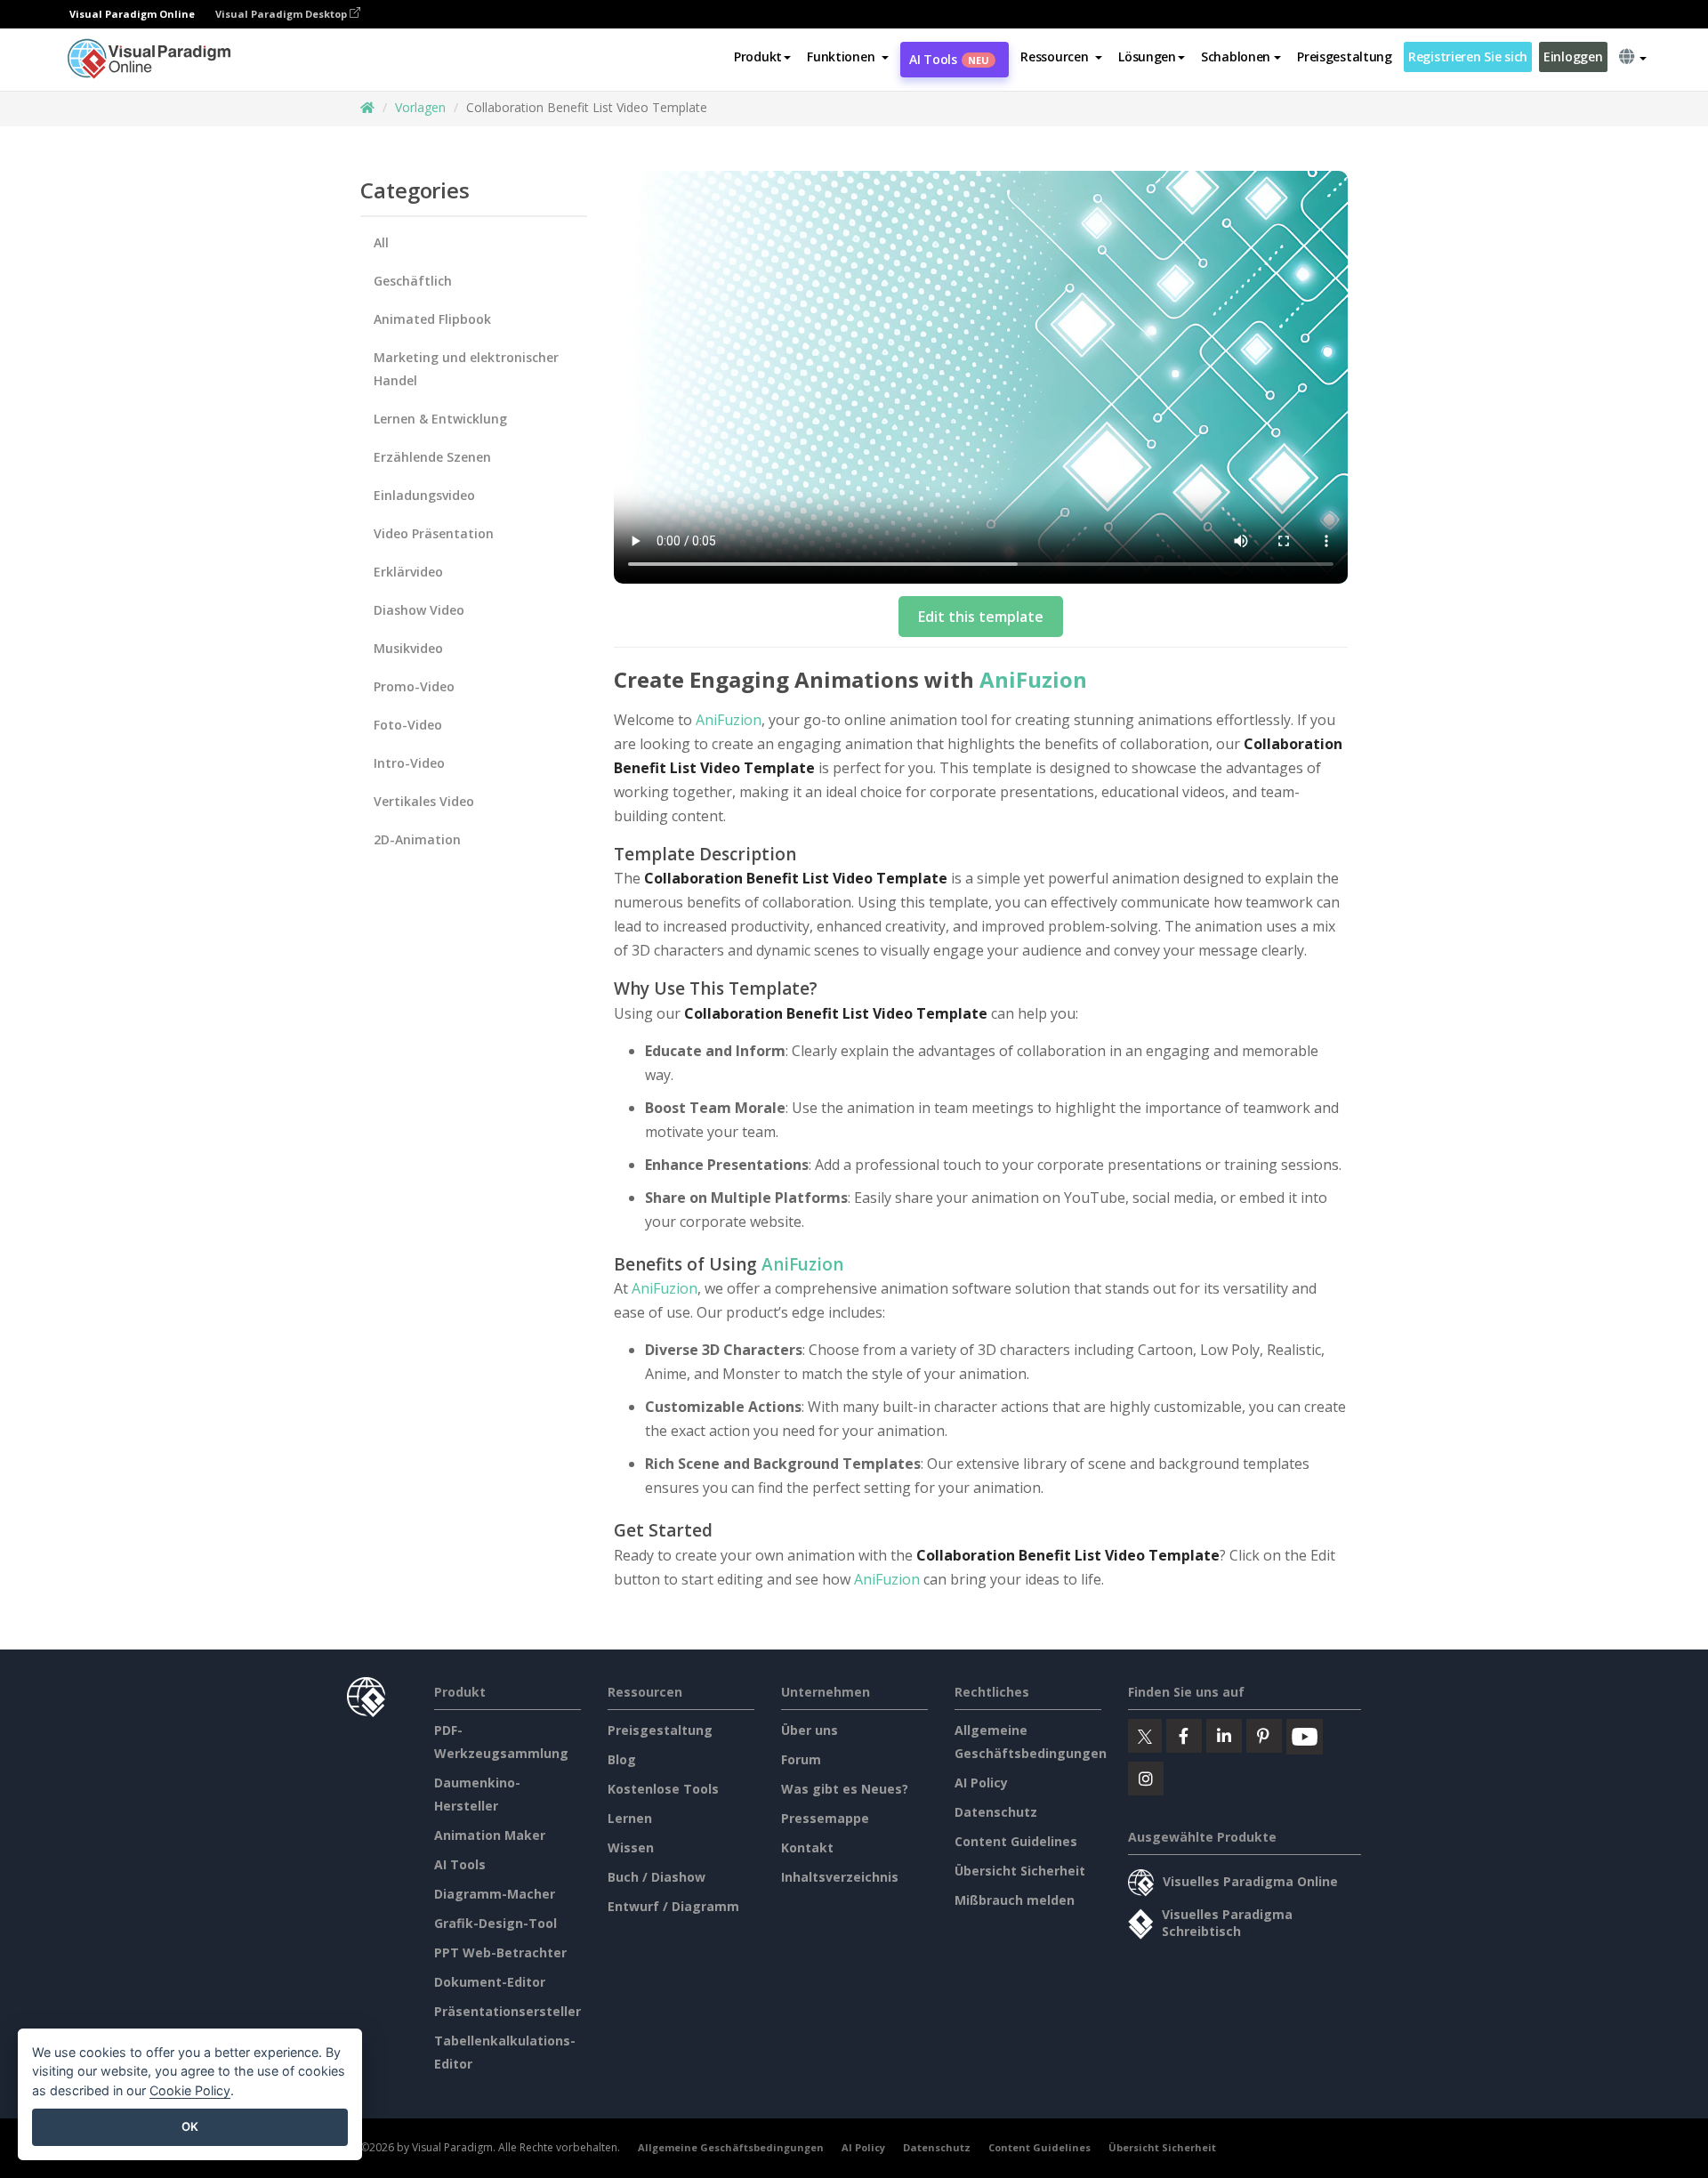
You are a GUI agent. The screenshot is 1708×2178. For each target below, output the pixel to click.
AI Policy (981, 1783)
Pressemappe (825, 1818)
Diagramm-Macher (495, 1894)
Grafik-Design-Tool (495, 1923)
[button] (848, 57)
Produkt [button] (758, 56)
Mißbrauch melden (1015, 1900)
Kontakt (807, 1847)
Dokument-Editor (490, 1982)
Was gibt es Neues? (845, 1789)
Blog (622, 1759)
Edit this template (981, 617)
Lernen (630, 1818)
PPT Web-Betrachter (500, 1952)
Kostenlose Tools (663, 1789)
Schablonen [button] (1236, 56)
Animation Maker (490, 1835)
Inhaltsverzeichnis (840, 1877)
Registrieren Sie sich (1468, 56)
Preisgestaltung (1345, 56)
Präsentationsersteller (508, 2011)
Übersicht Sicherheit (1020, 1871)
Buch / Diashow (657, 1877)
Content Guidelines (1016, 1841)
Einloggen (1573, 56)
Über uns (810, 1730)
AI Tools (949, 59)
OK (190, 2126)
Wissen (631, 1847)
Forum (801, 1759)
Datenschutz (996, 1812)
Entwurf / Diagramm (673, 1906)
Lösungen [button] (1147, 56)
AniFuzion (1033, 679)
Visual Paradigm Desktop (282, 14)
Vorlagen (420, 107)
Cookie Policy (190, 2090)
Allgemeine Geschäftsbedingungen (731, 2147)
